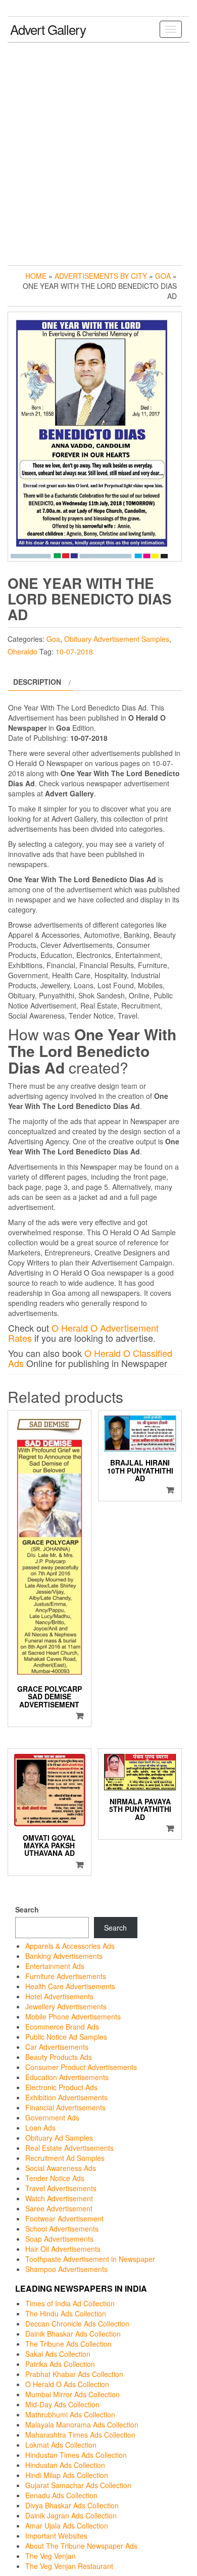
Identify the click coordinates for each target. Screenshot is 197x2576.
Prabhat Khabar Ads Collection (74, 2374)
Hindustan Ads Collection (65, 2465)
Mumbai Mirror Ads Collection (72, 2394)
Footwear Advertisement (64, 2218)
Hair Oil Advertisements (63, 2249)
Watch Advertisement (59, 2198)
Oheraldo (22, 651)
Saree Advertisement (59, 2208)
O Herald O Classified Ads (90, 1358)
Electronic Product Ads (61, 2087)
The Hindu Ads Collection (66, 2313)
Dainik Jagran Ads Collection (71, 2515)
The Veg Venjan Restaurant (69, 2566)
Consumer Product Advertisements (81, 2067)
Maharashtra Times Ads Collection (80, 2435)
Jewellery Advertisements (66, 2006)
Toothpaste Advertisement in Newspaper (90, 2259)
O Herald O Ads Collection (67, 2384)
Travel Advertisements (61, 2188)
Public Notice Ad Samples (66, 2037)
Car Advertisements (57, 2047)
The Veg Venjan (51, 2556)
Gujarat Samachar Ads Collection (78, 2485)
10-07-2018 (74, 651)
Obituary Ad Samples (59, 2138)
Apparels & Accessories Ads (70, 1946)
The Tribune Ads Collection (68, 2344)
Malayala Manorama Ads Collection (82, 2425)
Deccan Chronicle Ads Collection (77, 2324)
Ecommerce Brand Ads (62, 2027)
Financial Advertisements (65, 2107)
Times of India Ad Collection (70, 2303)
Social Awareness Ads (61, 2168)
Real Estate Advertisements (69, 2148)
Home (36, 276)
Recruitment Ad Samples (65, 2158)
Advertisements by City (101, 276)
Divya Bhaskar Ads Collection (72, 2505)
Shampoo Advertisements (66, 2269)
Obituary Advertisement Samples (117, 639)
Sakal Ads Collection (58, 2354)
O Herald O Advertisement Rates (83, 1333)
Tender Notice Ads (55, 2178)
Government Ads (52, 2117)
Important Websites (56, 2536)
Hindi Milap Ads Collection (67, 2475)
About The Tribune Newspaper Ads (81, 2546)
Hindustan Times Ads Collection (76, 2455)
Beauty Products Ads (59, 2057)
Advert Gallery (48, 29)
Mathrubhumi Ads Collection (70, 2414)
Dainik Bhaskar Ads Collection (73, 2334)
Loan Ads (40, 2128)
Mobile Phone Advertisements (73, 2016)
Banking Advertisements (64, 1956)
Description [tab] (37, 682)
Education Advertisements (67, 2077)
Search (27, 1909)
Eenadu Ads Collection (61, 2495)
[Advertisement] (98, 151)
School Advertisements (62, 2229)
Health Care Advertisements (70, 1986)
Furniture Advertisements (66, 1976)
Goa (163, 276)
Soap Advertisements (59, 2239)
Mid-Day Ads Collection (62, 2404)
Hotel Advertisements (59, 1996)
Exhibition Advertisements (66, 2097)
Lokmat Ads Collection (61, 2445)
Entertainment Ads (55, 1966)
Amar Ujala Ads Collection (67, 2526)
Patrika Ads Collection (60, 2364)
